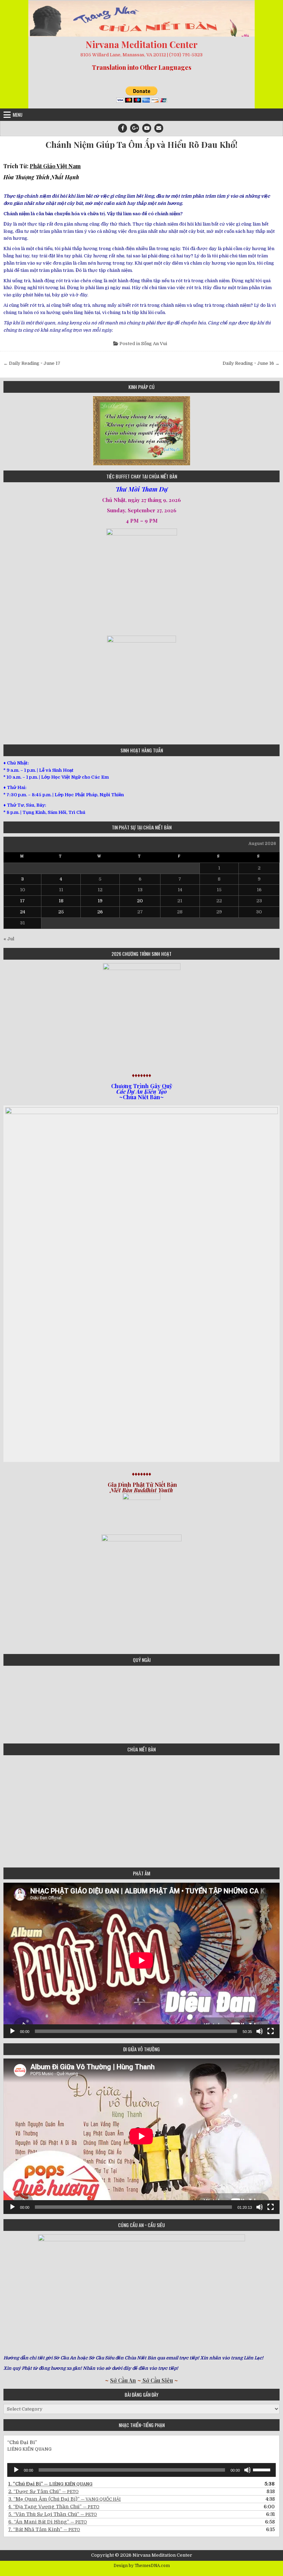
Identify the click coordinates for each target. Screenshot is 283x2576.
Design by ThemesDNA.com (142, 2566)
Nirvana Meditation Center (141, 44)
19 (100, 901)
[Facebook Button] (123, 128)
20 (140, 901)
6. (48, 2522)
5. (53, 2514)
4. (54, 2507)
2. (43, 2491)
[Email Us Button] (159, 128)
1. (50, 2484)
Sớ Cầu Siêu (157, 2380)
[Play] (12, 2031)
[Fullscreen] (271, 2031)
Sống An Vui (154, 344)
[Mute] (260, 2031)
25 (61, 912)
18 (61, 901)
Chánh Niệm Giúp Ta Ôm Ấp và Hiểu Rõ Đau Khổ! (141, 145)
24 (23, 912)
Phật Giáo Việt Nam (55, 166)
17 (22, 901)
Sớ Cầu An (123, 2380)
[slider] (263, 2469)
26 (100, 912)
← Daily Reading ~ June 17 (32, 363)
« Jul (9, 939)
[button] (8, 431)
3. (65, 2499)
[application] (141, 1960)
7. (44, 2529)
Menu (18, 115)
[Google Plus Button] (135, 128)
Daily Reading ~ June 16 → (251, 363)
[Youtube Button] (147, 128)
